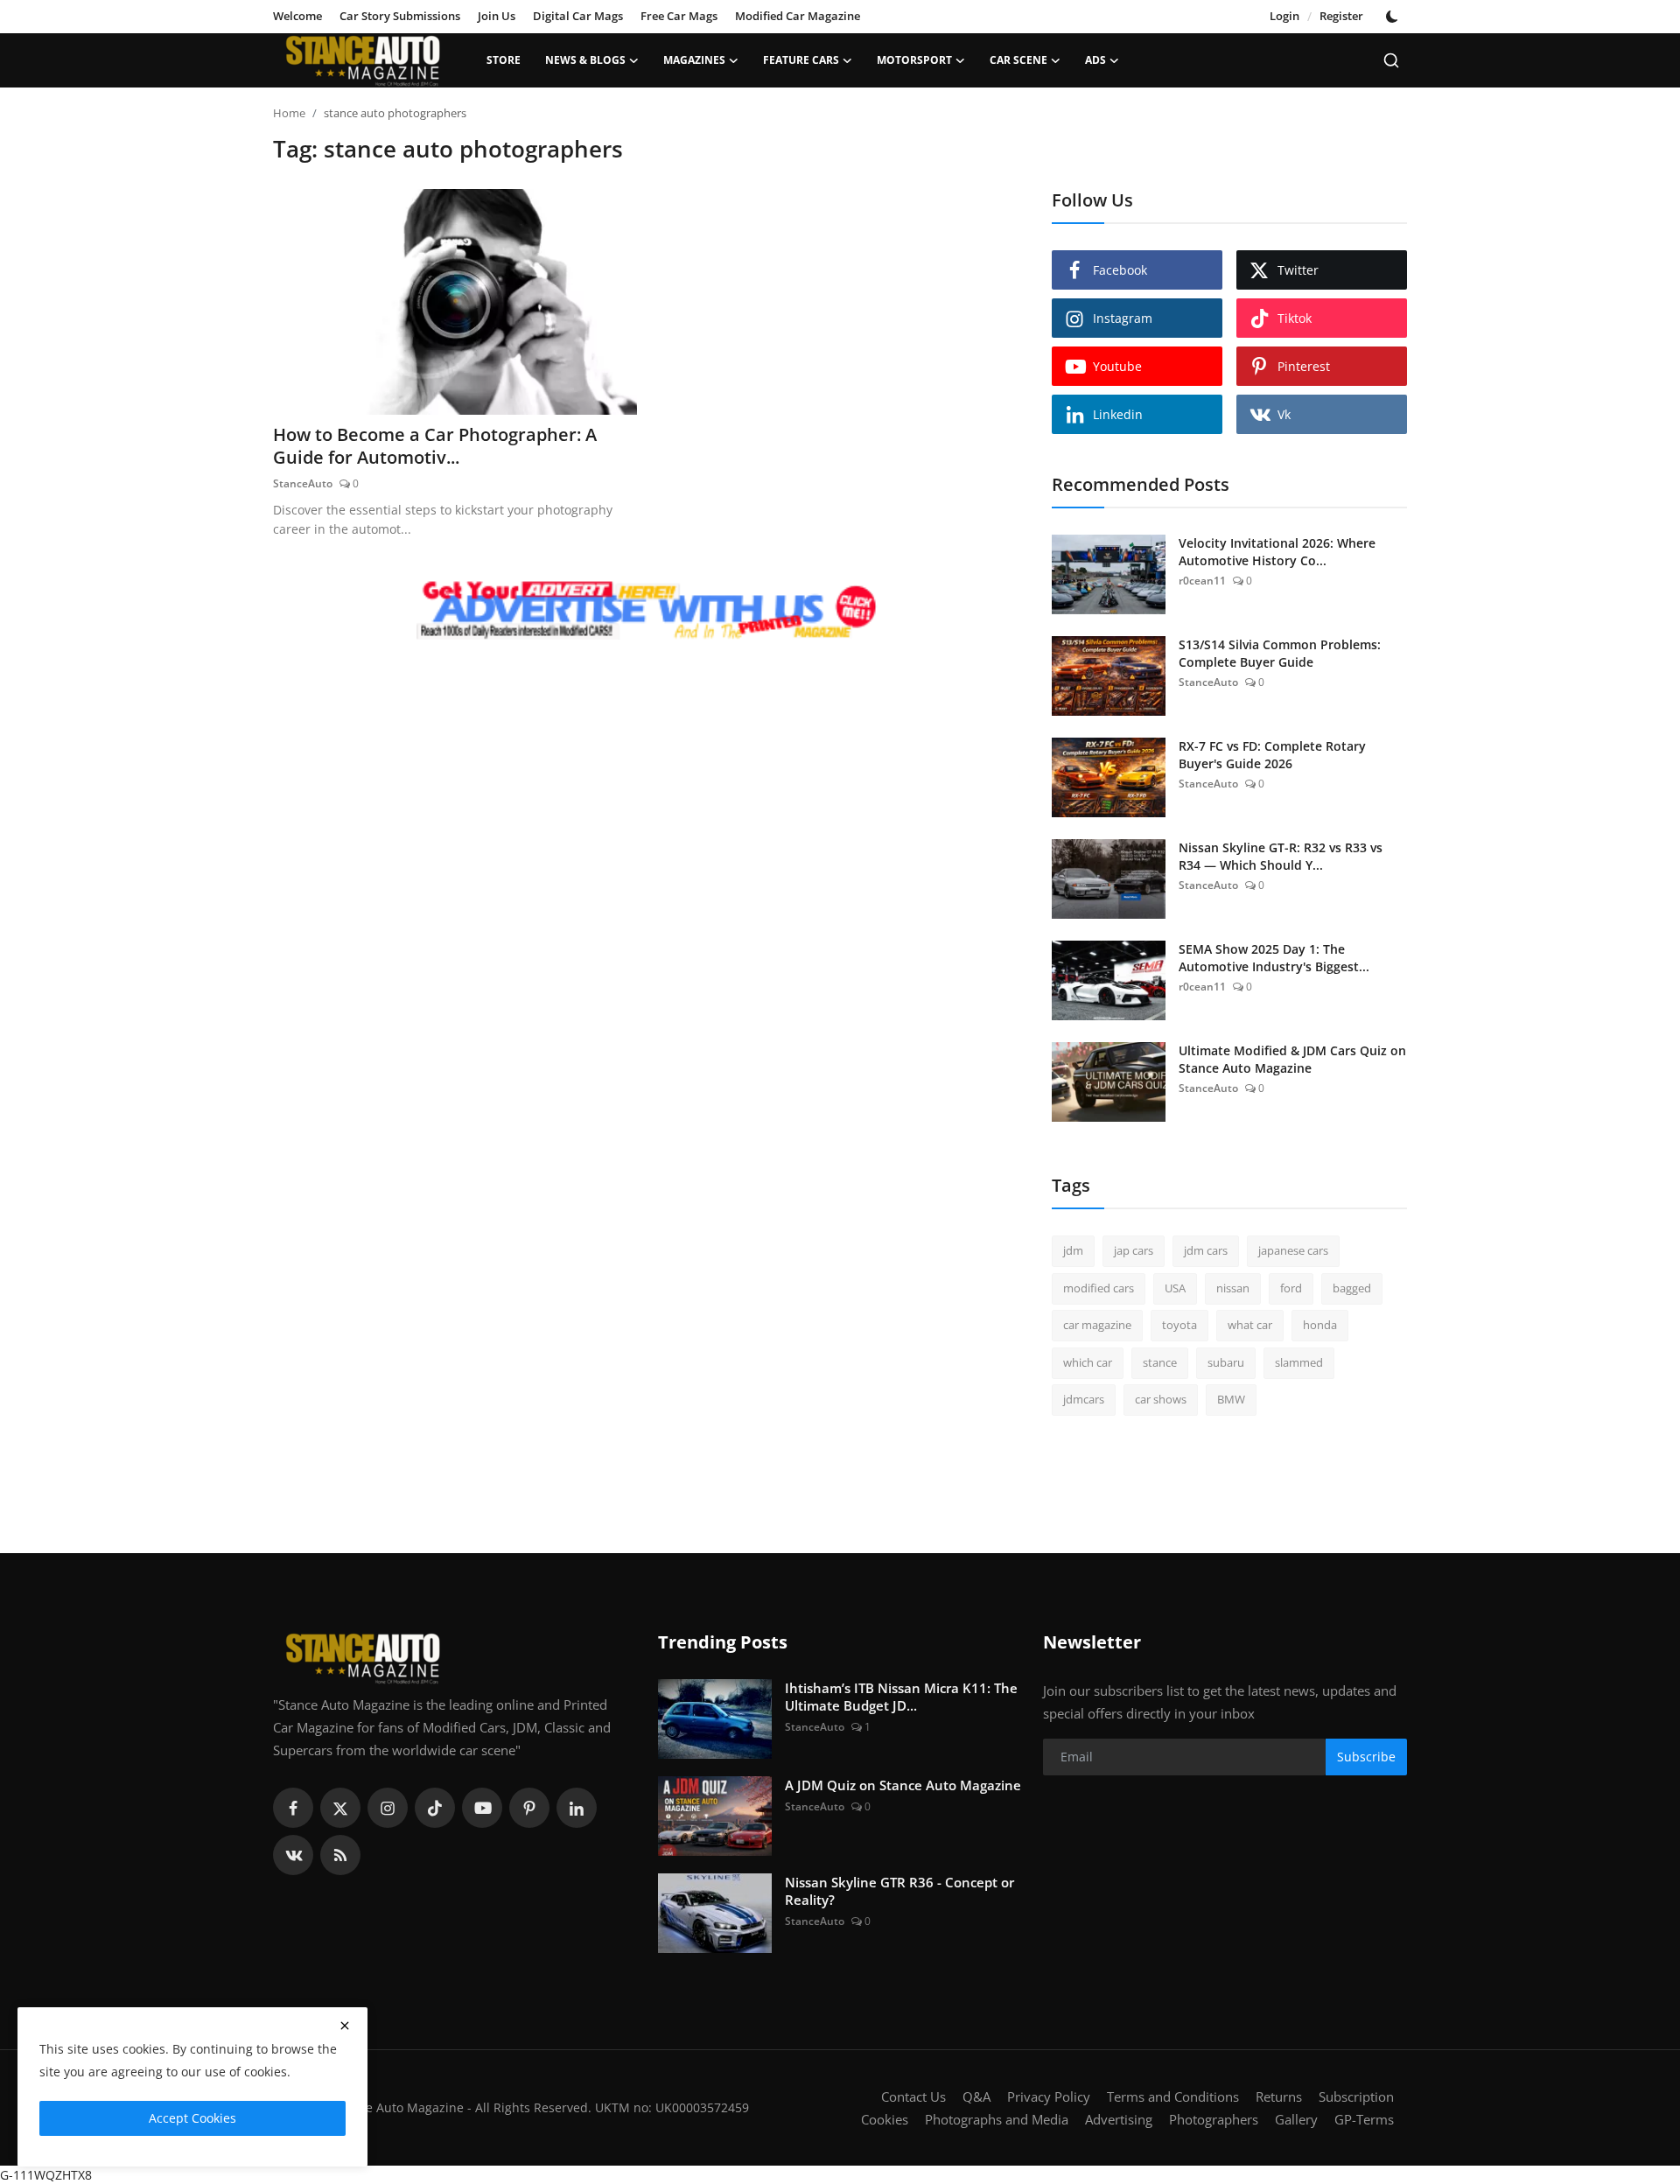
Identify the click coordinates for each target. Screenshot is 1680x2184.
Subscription (1356, 2096)
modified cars (1099, 1288)
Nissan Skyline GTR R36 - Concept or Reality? (899, 1891)
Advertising (1119, 2119)
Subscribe (1366, 1757)
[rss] (340, 1855)
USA (1175, 1288)
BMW (1231, 1399)
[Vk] (293, 1855)
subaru (1226, 1362)
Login (1284, 16)
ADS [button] (1095, 60)
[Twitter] (340, 1808)
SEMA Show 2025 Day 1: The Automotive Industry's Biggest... (1274, 958)
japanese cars (1293, 1250)
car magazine (1097, 1325)
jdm (1073, 1250)
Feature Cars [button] (801, 60)
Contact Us (913, 2096)
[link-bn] (647, 612)
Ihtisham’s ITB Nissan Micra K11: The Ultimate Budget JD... (901, 1697)
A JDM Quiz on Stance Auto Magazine (903, 1785)
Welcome (297, 16)
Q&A (976, 2096)
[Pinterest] (529, 1808)
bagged (1352, 1288)
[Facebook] (293, 1808)
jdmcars (1084, 1399)
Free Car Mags (679, 16)
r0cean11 (1202, 581)
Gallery (1296, 2119)
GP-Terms (1364, 2119)
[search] (1391, 60)
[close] (345, 2026)
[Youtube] (482, 1808)
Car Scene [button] (1018, 60)
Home (289, 113)
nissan (1233, 1288)
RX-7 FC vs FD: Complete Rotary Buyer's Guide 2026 (1272, 755)
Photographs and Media (997, 2119)
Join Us (497, 16)
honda (1320, 1325)
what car (1250, 1325)
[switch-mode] (1394, 17)
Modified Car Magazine (798, 16)
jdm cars (1206, 1250)
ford (1291, 1288)
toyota (1179, 1325)
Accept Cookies (192, 2118)
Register (1341, 16)
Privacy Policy (1049, 2096)
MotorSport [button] (914, 60)
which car (1088, 1362)
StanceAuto (303, 483)
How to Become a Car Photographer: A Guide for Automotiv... (435, 446)
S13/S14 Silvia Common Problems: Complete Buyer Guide (1280, 653)
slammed (1299, 1362)
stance (1160, 1362)
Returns (1279, 2096)
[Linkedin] (577, 1808)
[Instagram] (388, 1808)
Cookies (885, 2119)
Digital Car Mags (578, 16)
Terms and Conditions (1173, 2096)
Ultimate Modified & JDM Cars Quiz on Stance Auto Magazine (1292, 1059)
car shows (1161, 1399)
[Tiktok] (435, 1808)
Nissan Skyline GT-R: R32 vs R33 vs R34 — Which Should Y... (1281, 856)
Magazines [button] (694, 60)
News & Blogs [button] (585, 60)
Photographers (1214, 2119)
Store (504, 60)
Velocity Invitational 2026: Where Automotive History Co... (1277, 552)
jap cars (1134, 1250)
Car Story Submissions (400, 16)
